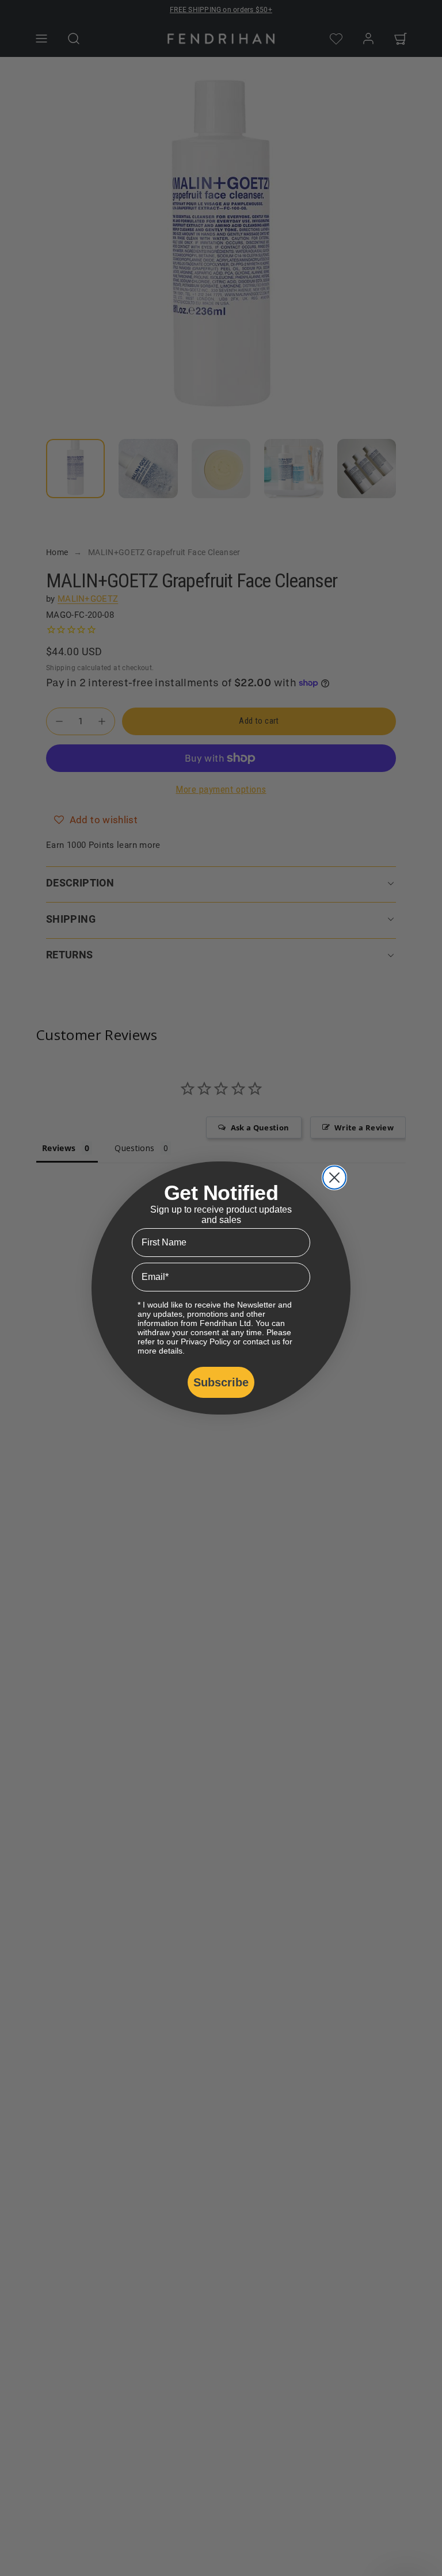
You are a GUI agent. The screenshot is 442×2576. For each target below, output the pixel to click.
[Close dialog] (334, 1178)
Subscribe (221, 1382)
